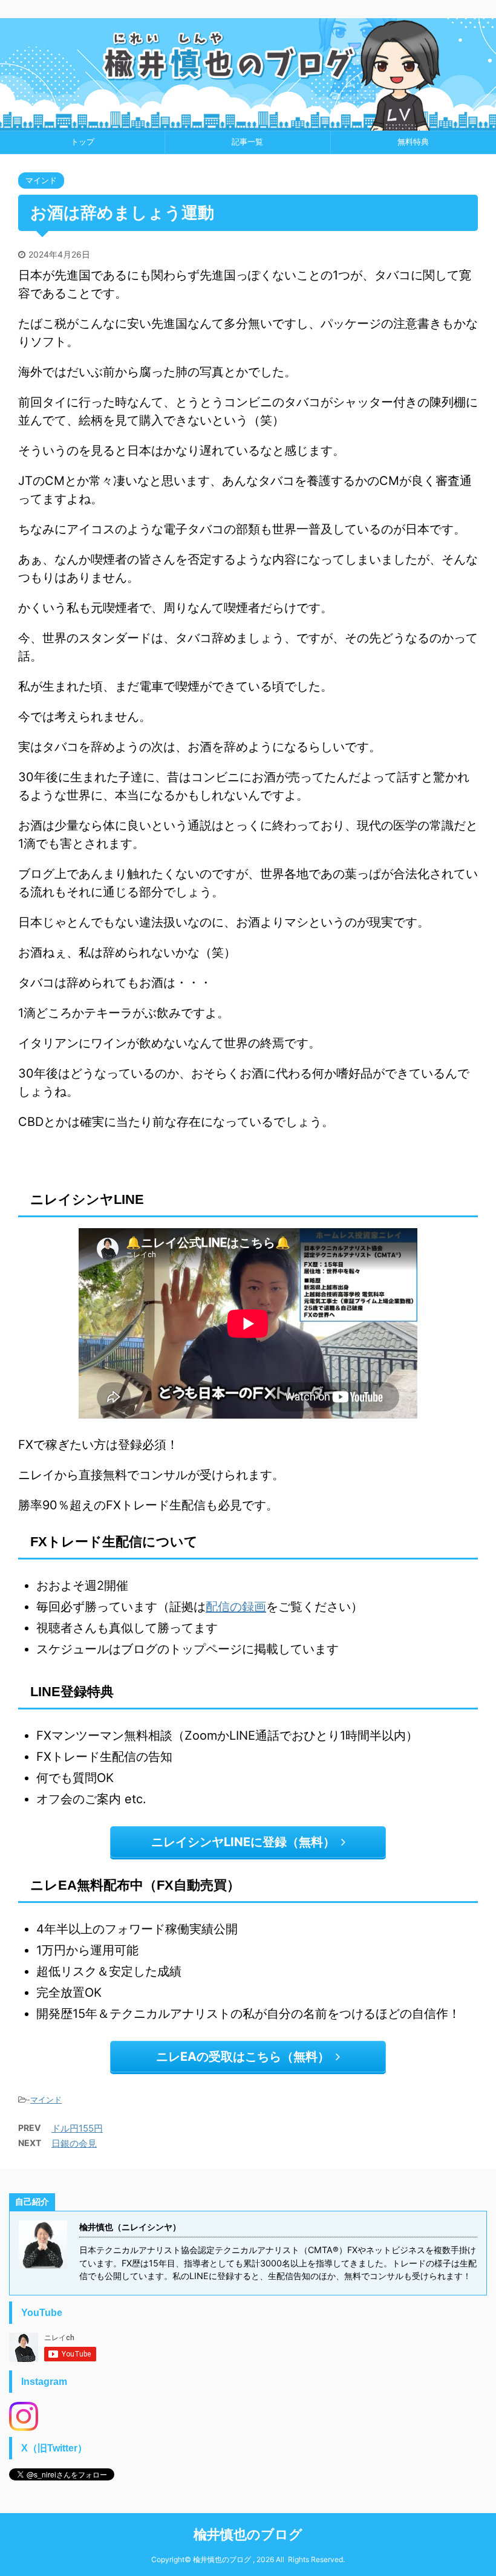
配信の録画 (236, 1607)
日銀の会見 (74, 2143)
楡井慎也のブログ (248, 2534)
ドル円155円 (77, 2128)
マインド (46, 2100)
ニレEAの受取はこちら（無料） (243, 2057)
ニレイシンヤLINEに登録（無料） (243, 1842)
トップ (83, 142)
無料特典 (413, 142)
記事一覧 (247, 142)
